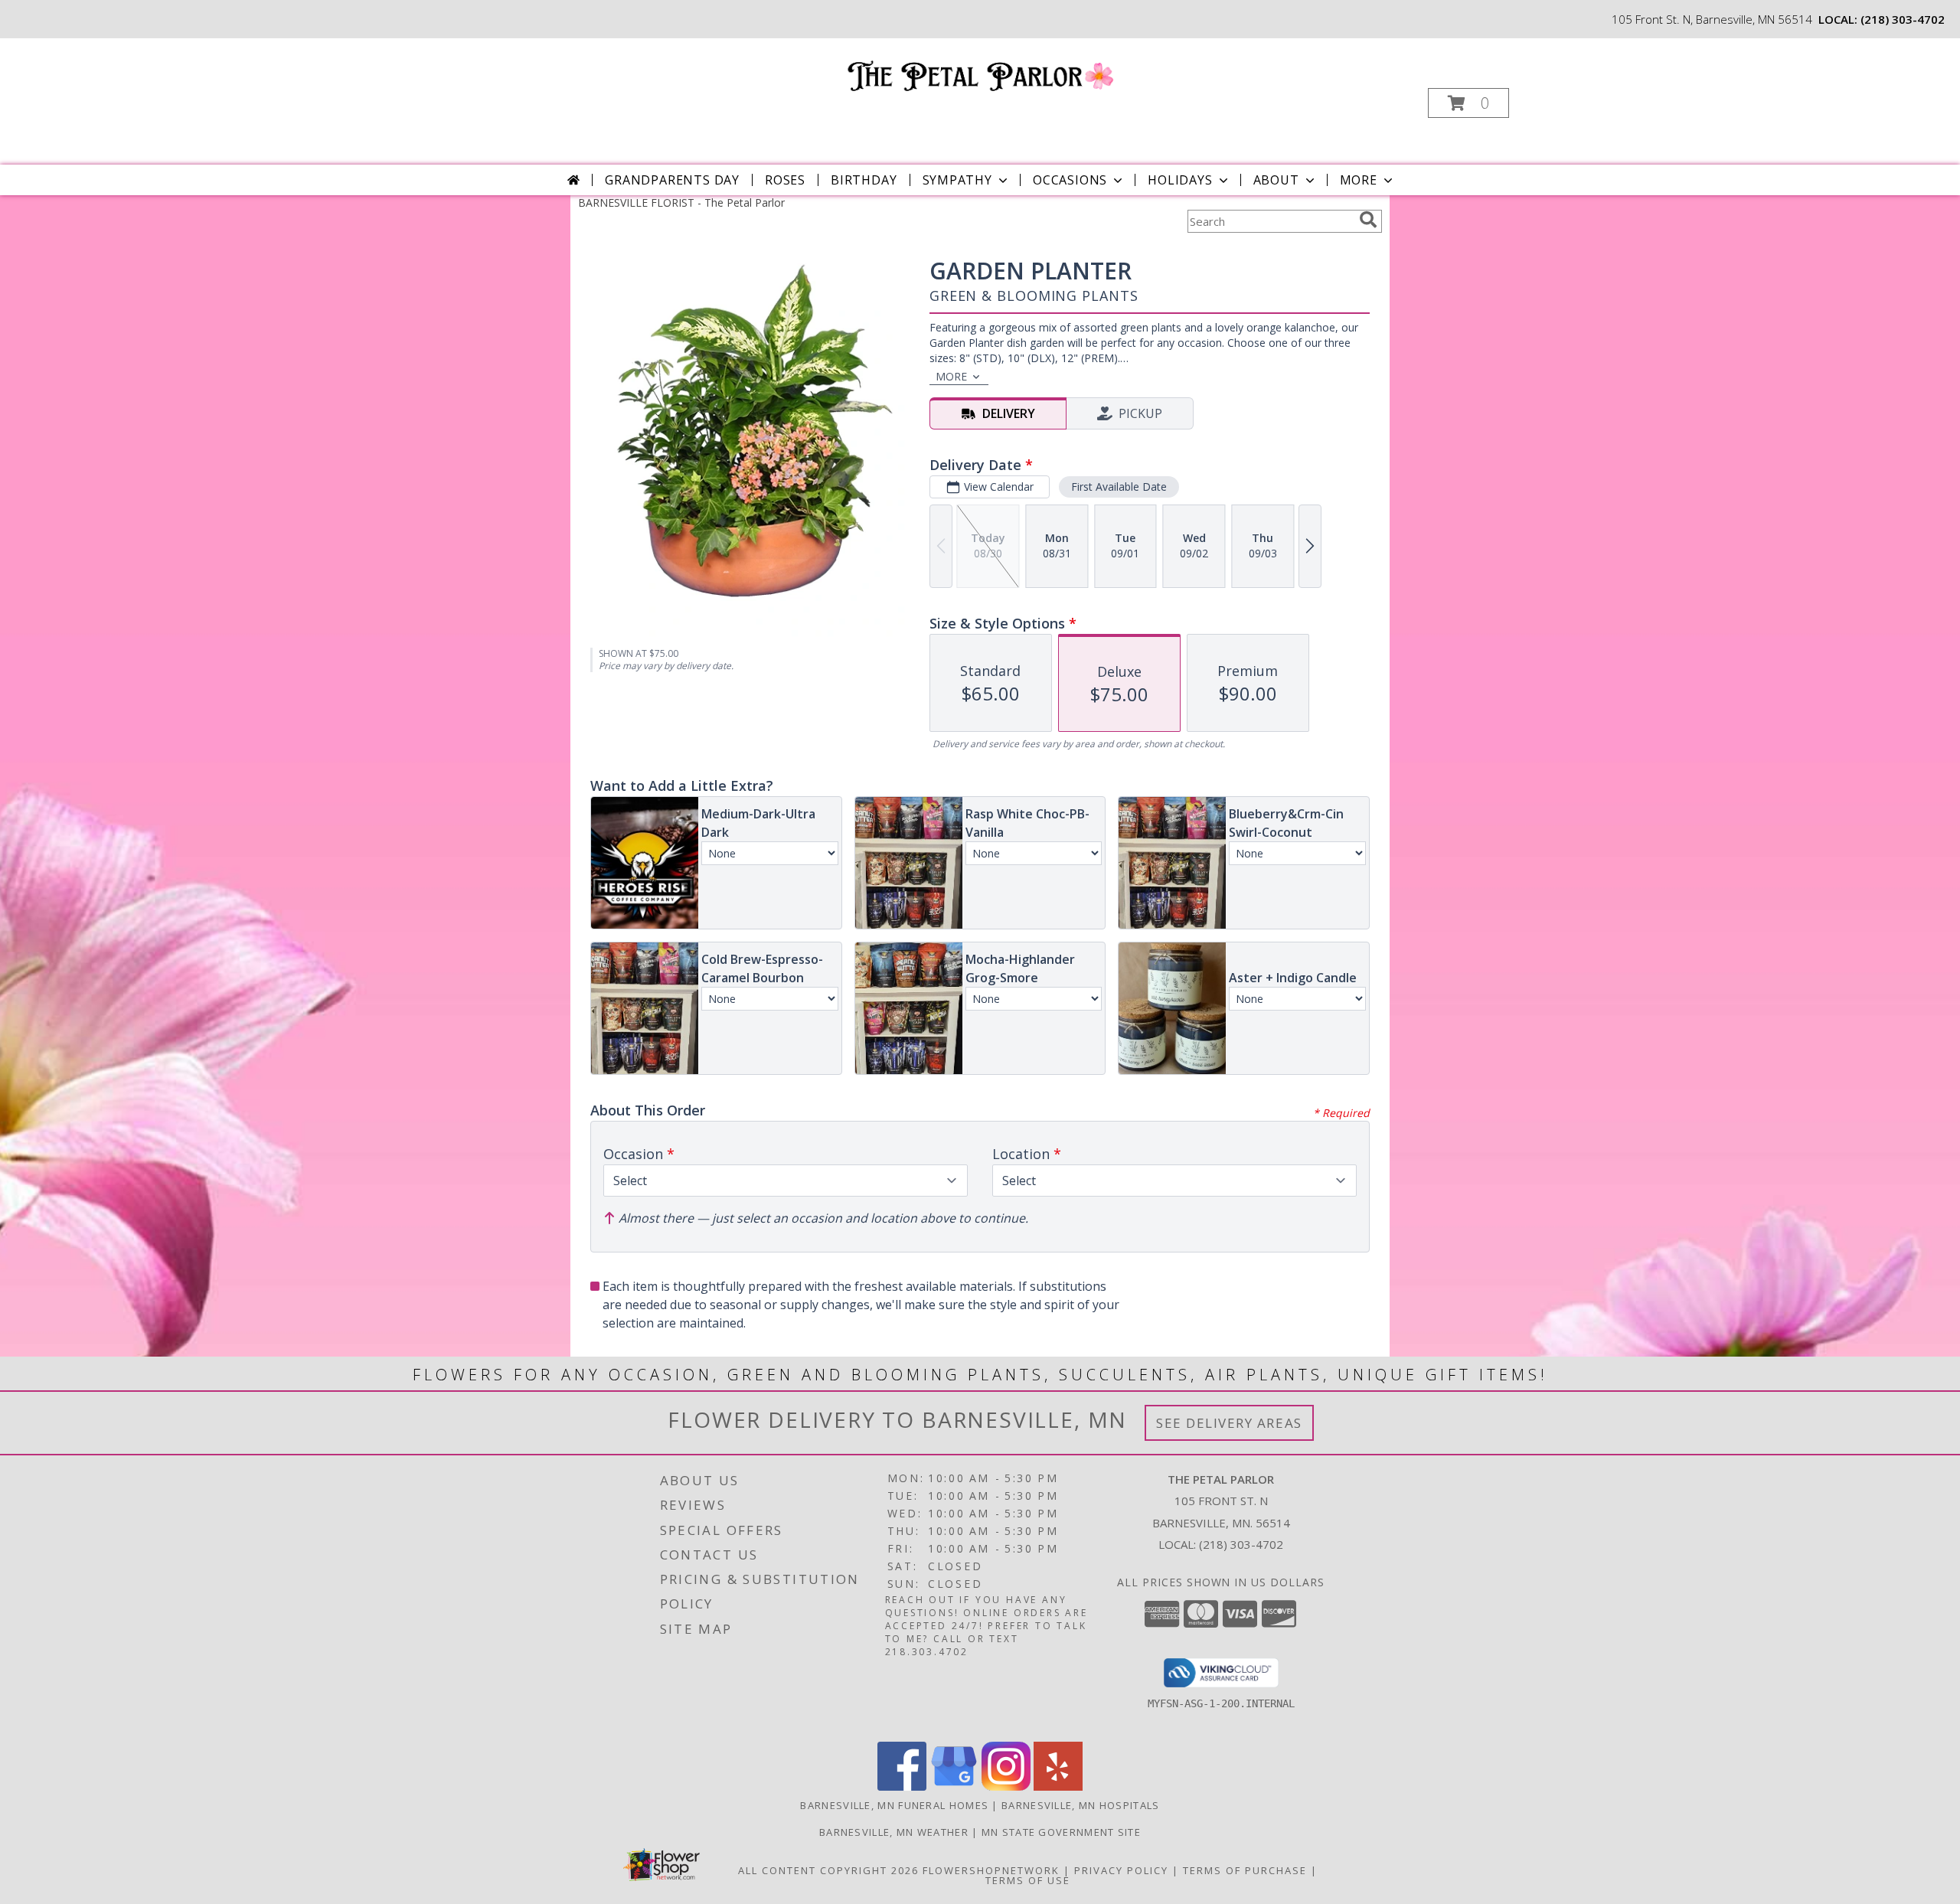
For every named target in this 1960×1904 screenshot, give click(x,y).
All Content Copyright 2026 (828, 1870)
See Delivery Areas (1229, 1423)
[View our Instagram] (1006, 1786)
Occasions (1070, 180)
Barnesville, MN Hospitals (1081, 1805)
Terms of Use (1028, 1880)
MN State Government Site (1061, 1832)
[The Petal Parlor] (979, 75)
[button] (1468, 103)
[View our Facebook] (902, 1786)
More (1359, 180)
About (1276, 180)
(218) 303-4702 (1903, 19)
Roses (785, 180)
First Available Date (1119, 487)
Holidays (1180, 180)
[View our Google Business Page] (954, 1786)
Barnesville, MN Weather (894, 1832)
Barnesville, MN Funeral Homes (894, 1805)
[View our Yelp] (1058, 1786)
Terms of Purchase (1245, 1870)
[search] (1368, 220)
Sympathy (957, 180)
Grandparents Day (672, 180)
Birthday (864, 180)
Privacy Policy (1121, 1870)
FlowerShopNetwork (991, 1870)
